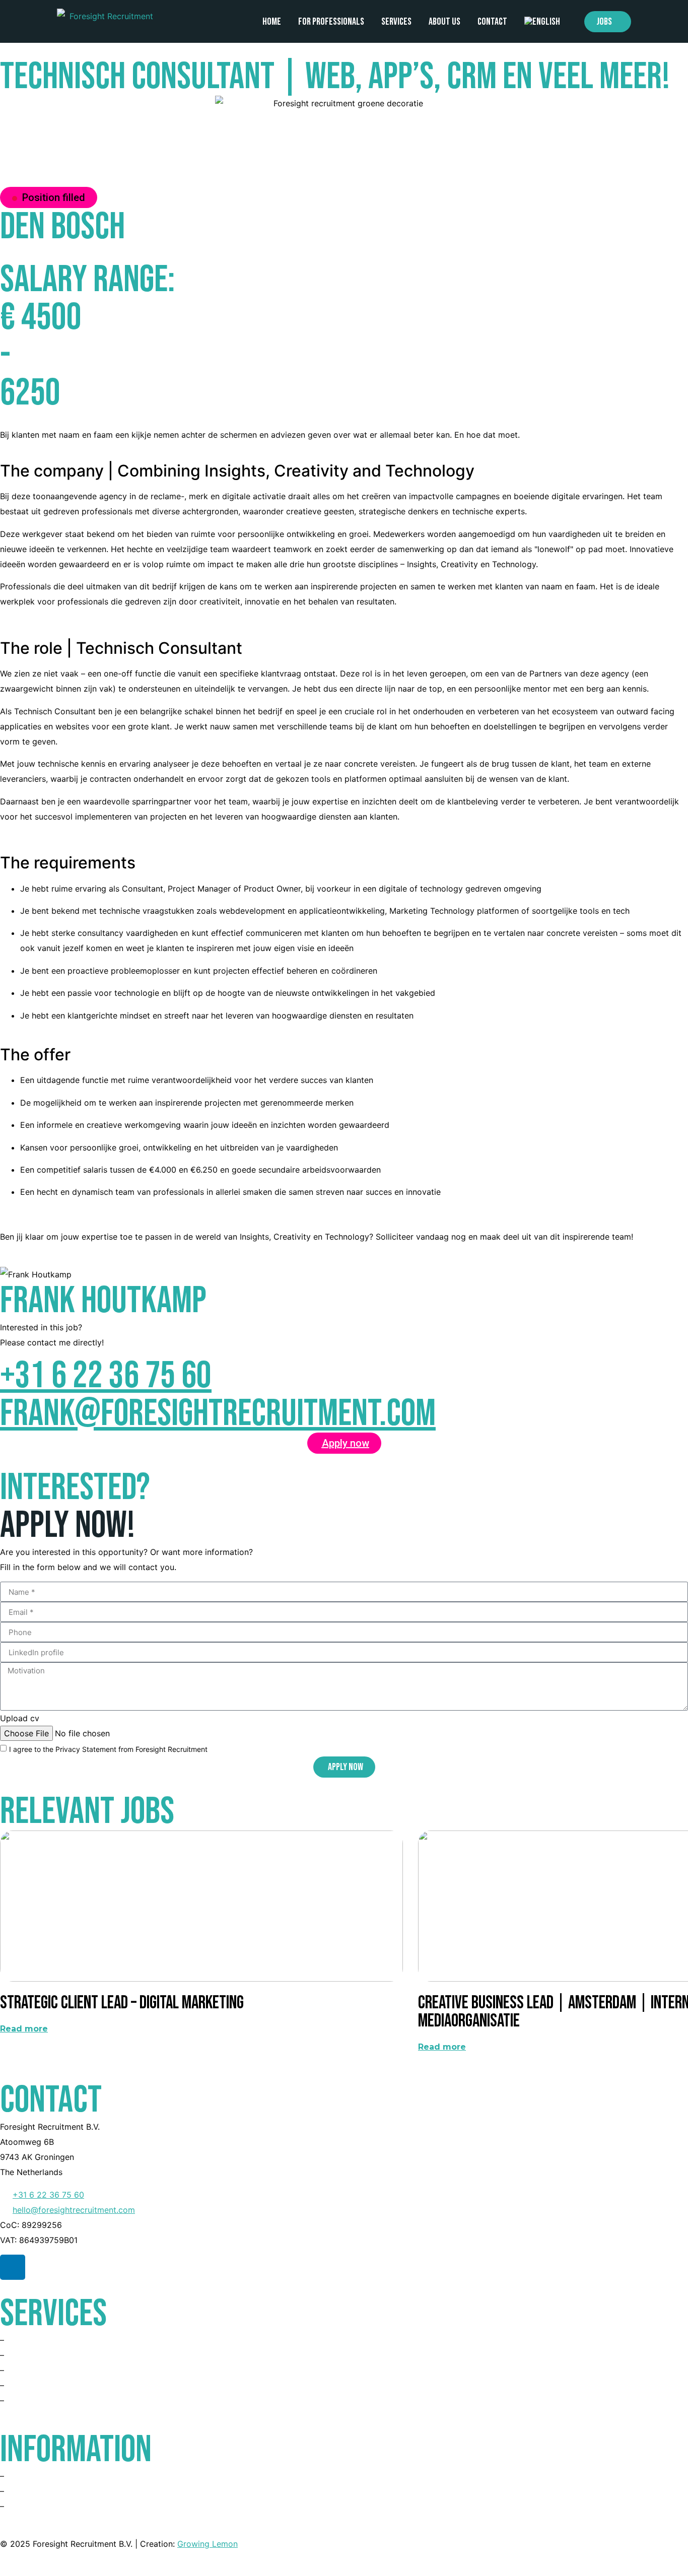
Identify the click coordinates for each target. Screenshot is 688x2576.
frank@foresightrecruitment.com (218, 1414)
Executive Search (40, 2370)
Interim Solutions (39, 2386)
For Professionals (39, 2340)
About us (444, 22)
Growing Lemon (208, 2544)
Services (396, 22)
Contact (492, 22)
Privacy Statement (42, 2506)
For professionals (331, 22)
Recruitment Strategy (47, 2401)
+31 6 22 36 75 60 (106, 1376)
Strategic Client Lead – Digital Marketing (122, 2003)
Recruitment (29, 2355)
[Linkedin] (13, 2267)
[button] (49, 197)
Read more (24, 2029)
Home (272, 22)
